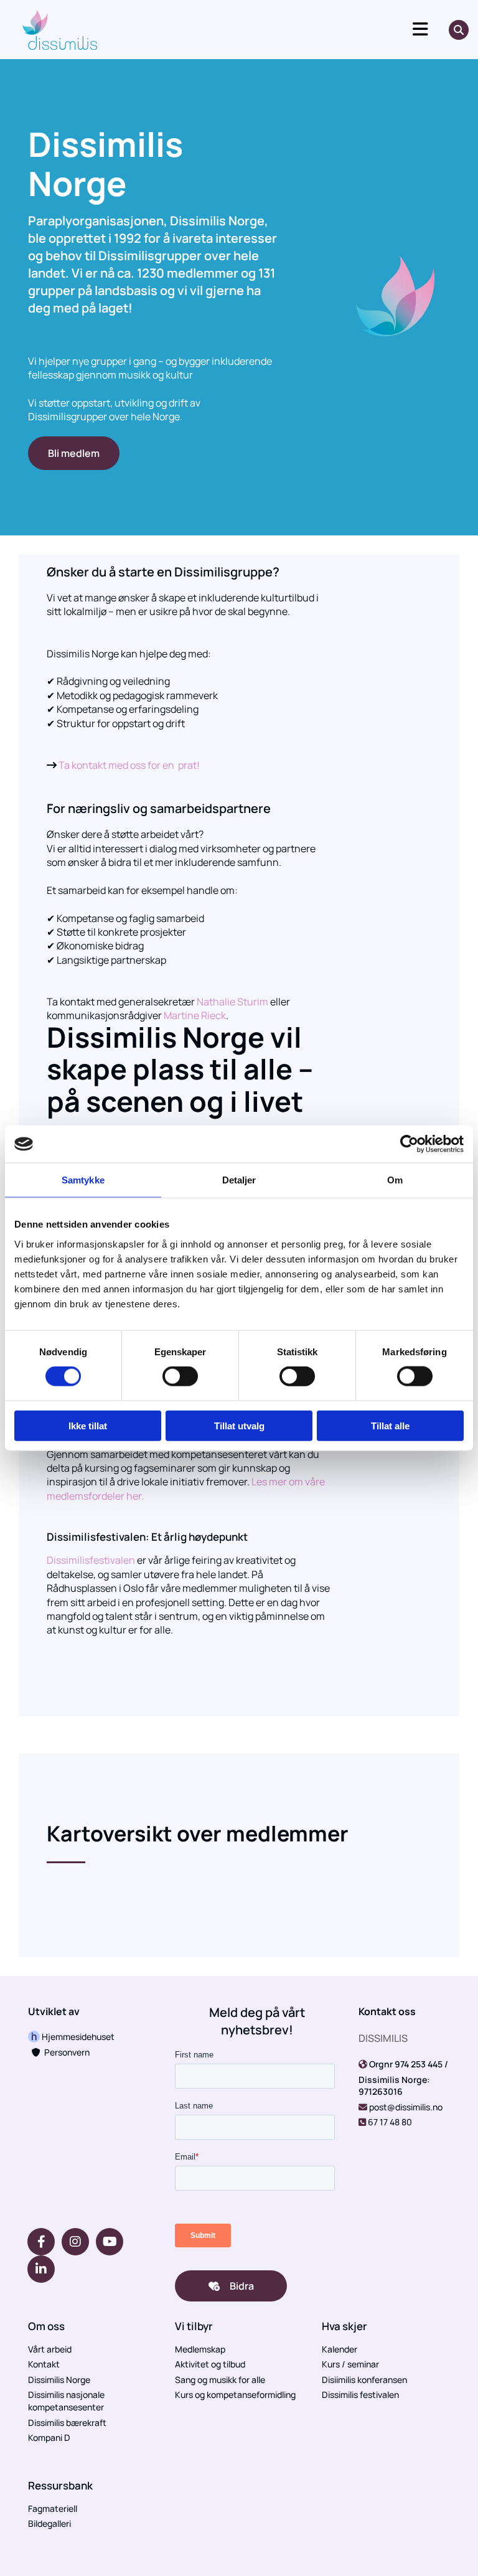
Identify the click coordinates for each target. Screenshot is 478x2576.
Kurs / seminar (350, 2364)
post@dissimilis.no (406, 2107)
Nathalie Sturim (232, 1002)
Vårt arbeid (50, 2349)
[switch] (180, 1376)
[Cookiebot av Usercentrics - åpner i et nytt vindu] (409, 1144)
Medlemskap (200, 2349)
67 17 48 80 (390, 2122)
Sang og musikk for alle (220, 2380)
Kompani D (49, 2437)
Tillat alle (390, 1425)
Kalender (340, 2349)
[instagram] (75, 2242)
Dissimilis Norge (59, 2380)
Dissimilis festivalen (360, 2395)
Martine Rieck (195, 1015)
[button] (279, 30)
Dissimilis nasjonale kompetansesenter (66, 2401)
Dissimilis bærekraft (67, 2423)
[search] (459, 30)
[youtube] (110, 2242)
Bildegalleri (49, 2523)
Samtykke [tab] (83, 1180)
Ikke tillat (88, 1425)
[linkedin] (41, 2269)
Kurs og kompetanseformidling (235, 2395)
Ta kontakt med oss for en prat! (129, 765)
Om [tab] (395, 1180)
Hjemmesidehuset (77, 2037)
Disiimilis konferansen (364, 2380)
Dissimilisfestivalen (91, 1560)
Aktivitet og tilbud (210, 2364)
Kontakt (44, 2364)
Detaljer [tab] (239, 1180)
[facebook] (41, 2242)
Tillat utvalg (239, 1425)
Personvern (61, 2052)
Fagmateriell (53, 2508)
